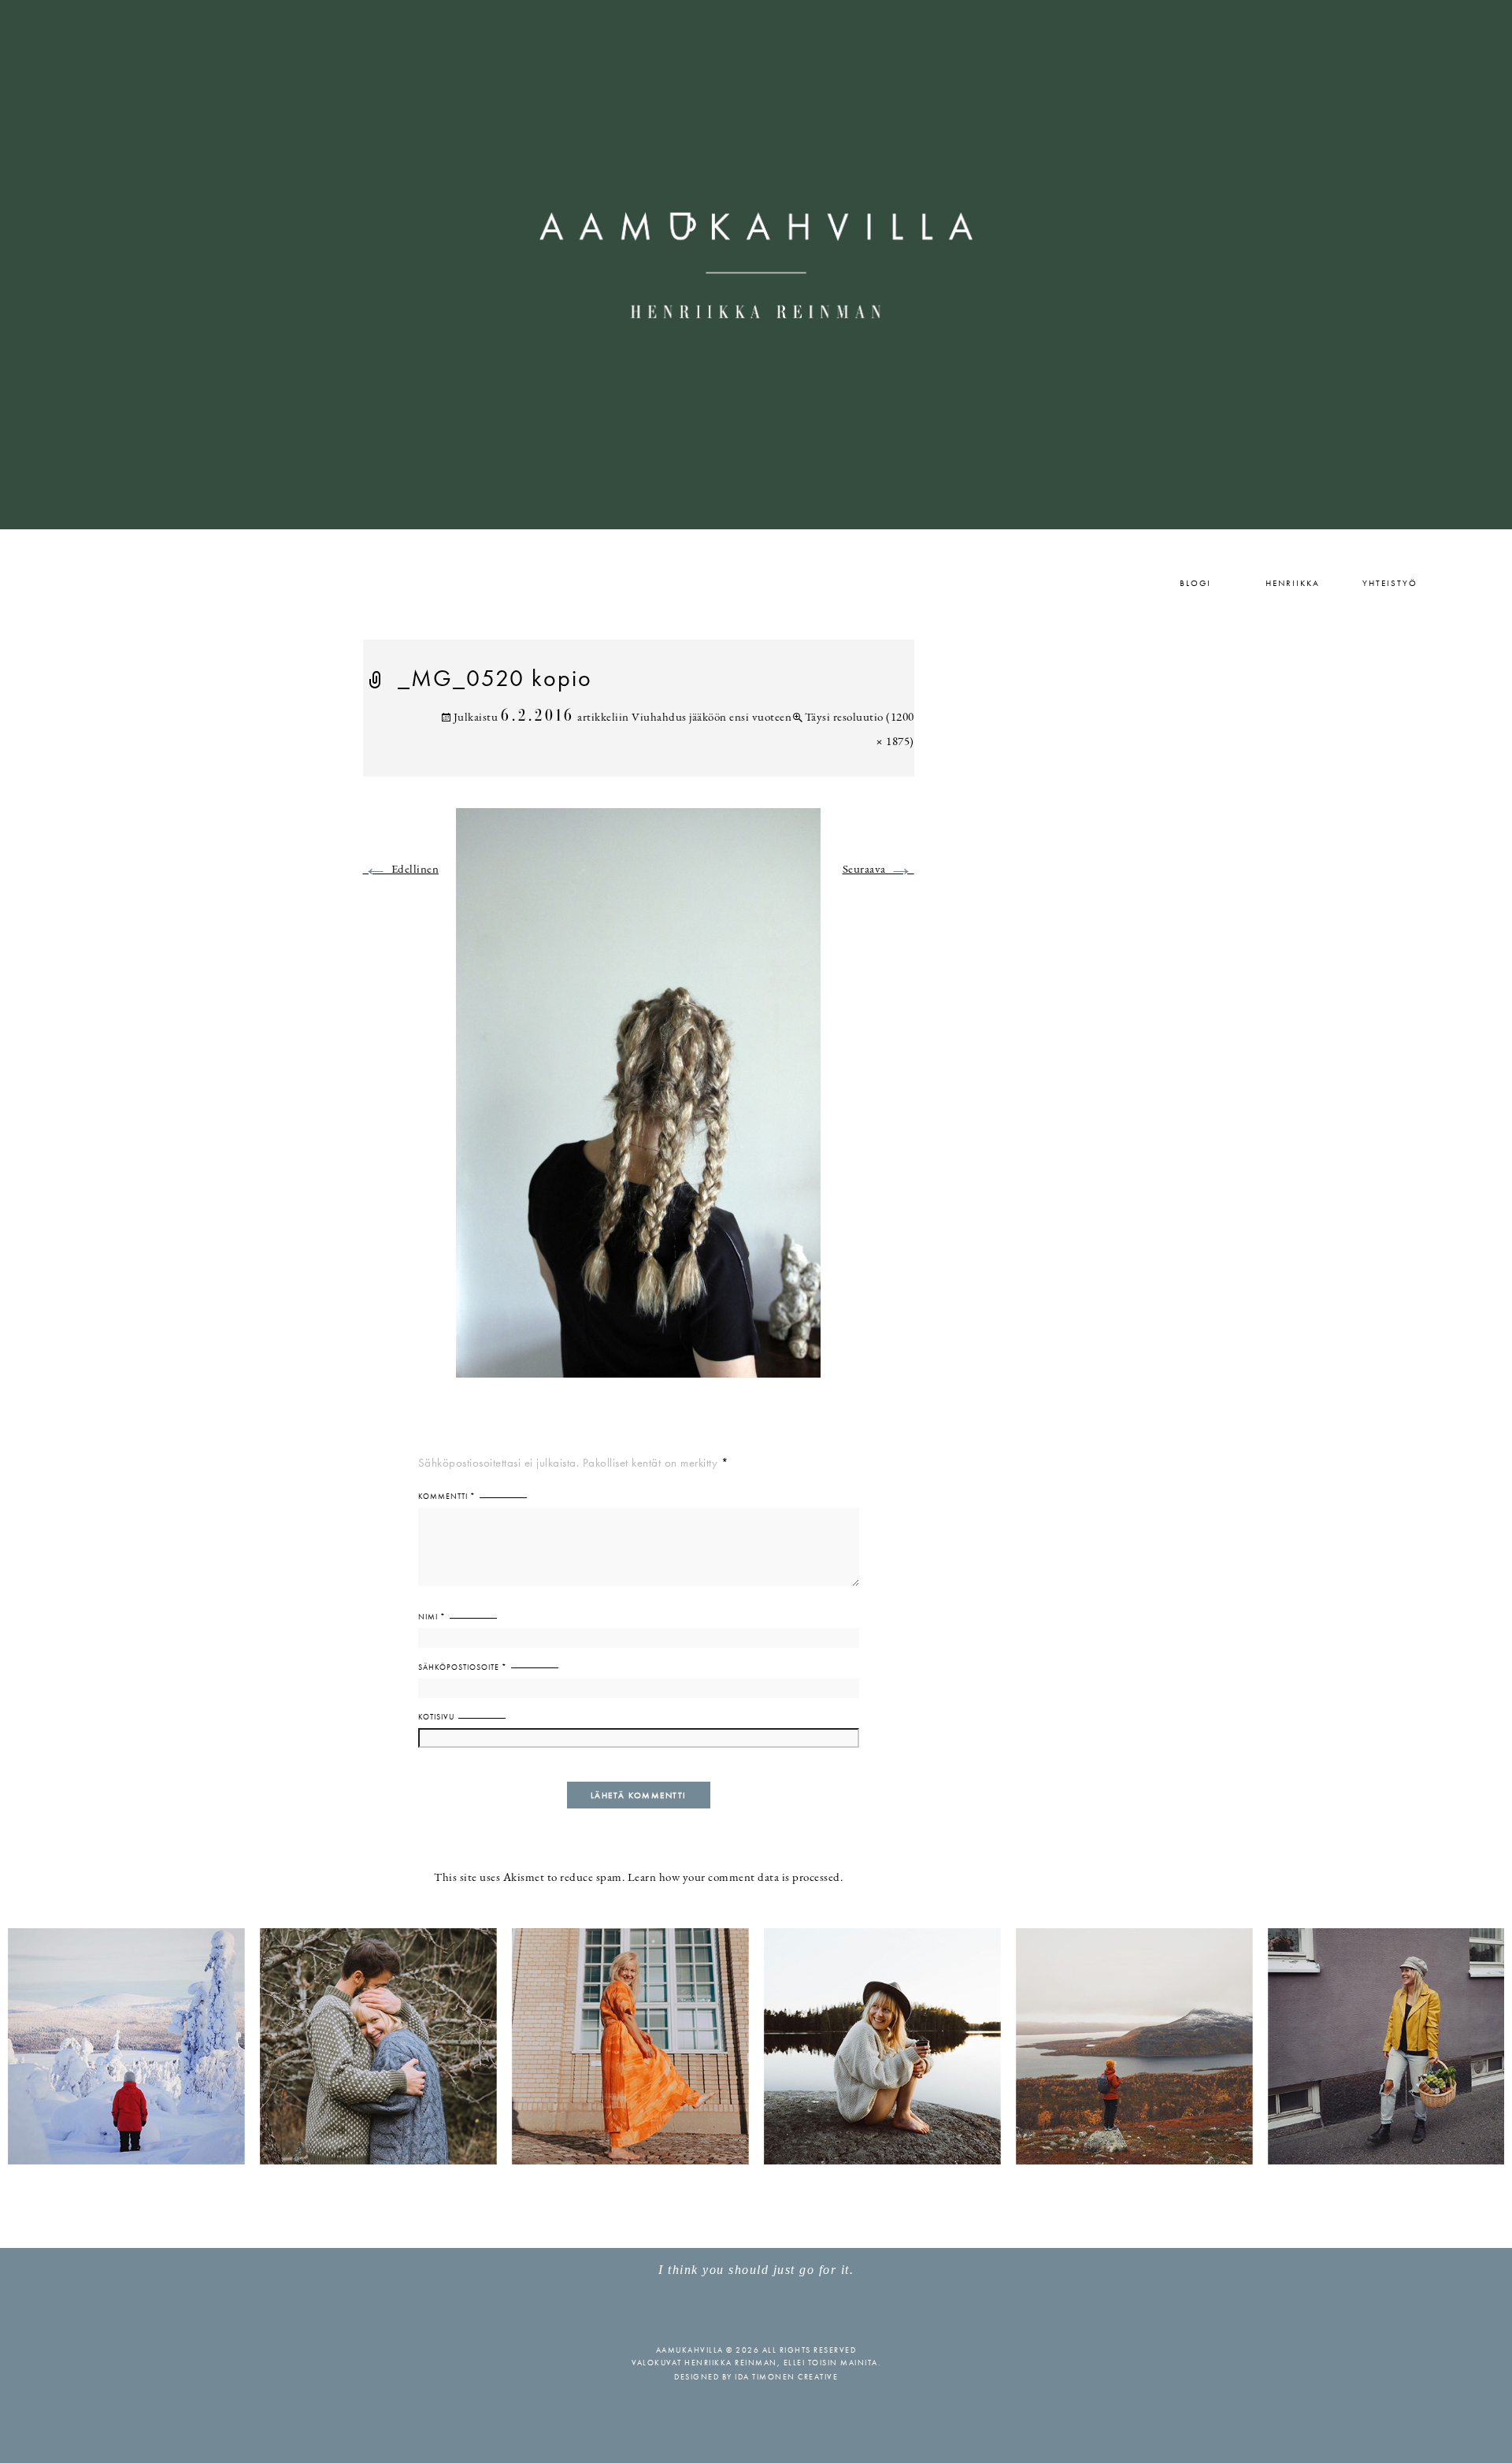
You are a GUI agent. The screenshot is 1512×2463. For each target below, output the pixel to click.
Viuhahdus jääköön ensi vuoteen (712, 718)
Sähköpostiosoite (463, 1667)
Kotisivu (436, 1717)
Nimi (432, 1617)
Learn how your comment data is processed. (736, 1878)
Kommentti (447, 1496)
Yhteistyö (1390, 583)
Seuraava (878, 870)
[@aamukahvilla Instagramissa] (756, 2045)
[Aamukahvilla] (756, 265)
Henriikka (1293, 583)
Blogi (1195, 583)
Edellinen (401, 870)
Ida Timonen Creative (786, 2377)
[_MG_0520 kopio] (638, 1102)
